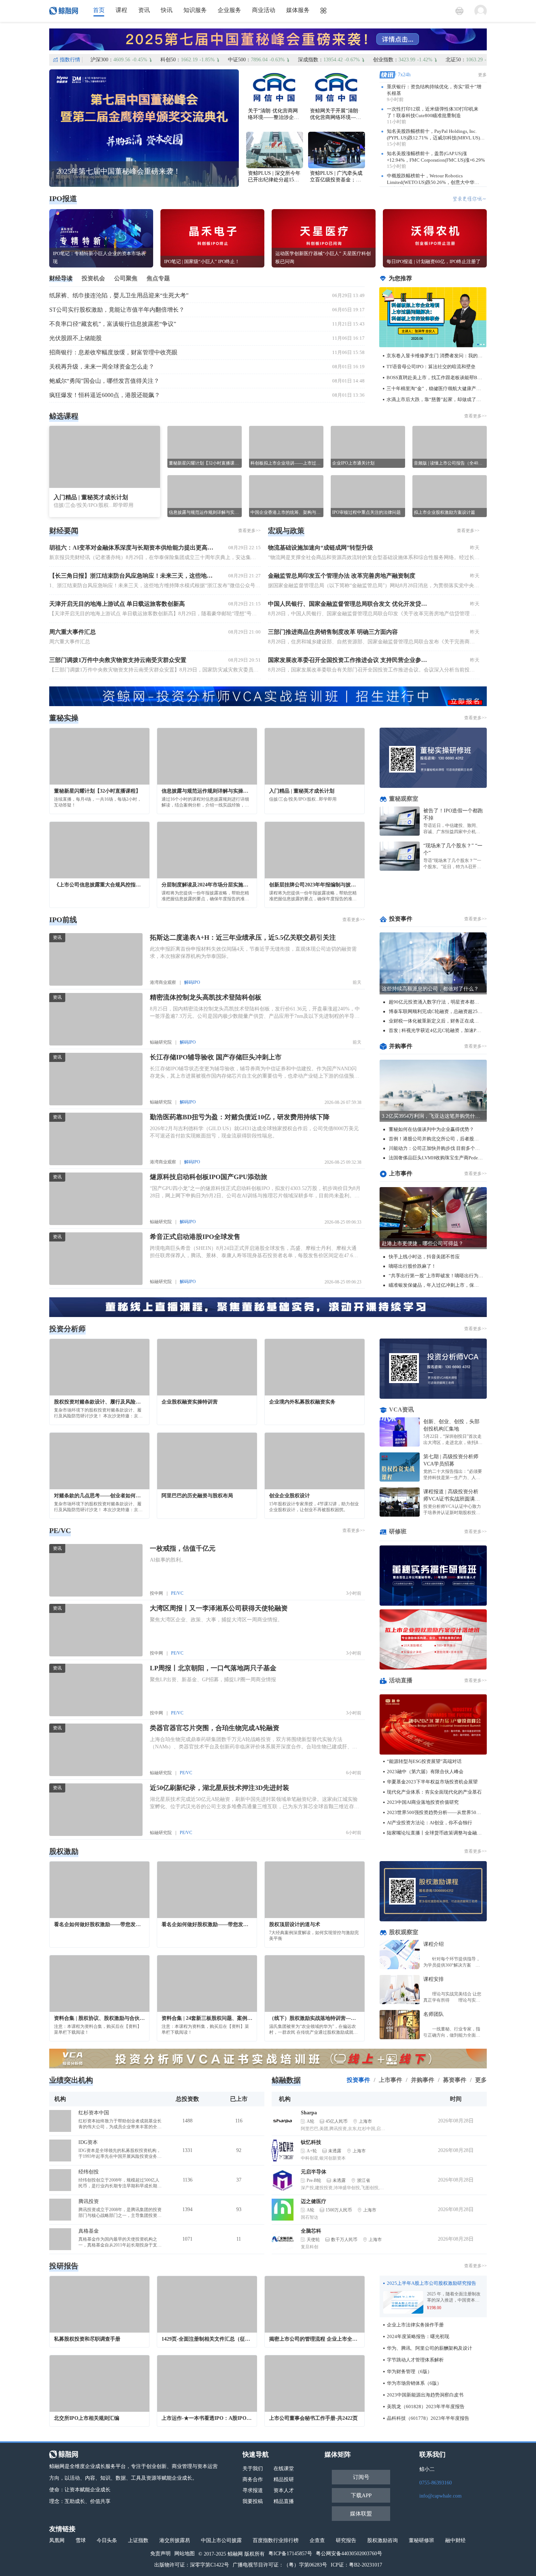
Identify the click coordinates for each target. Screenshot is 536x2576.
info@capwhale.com (440, 2496)
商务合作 (253, 2479)
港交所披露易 (175, 2540)
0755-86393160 (436, 2483)
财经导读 (61, 278)
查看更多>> (475, 416)
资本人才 (284, 2490)
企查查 (317, 2540)
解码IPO (192, 982)
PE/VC (177, 1593)
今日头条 (107, 2540)
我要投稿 (253, 2501)
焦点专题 (158, 278)
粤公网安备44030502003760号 (349, 2554)
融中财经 (455, 2540)
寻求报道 (253, 2490)
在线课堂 (284, 2469)
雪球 (81, 2540)
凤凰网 (57, 2540)
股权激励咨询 (382, 2540)
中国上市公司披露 (221, 2540)
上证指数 (138, 2540)
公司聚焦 (126, 278)
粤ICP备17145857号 (290, 2554)
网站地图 (185, 2554)
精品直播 (284, 2501)
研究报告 (346, 2540)
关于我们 (253, 2469)
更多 (482, 75)
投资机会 (93, 278)
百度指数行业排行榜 (276, 2540)
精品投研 (284, 2479)
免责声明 (160, 2554)
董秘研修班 (422, 2540)
